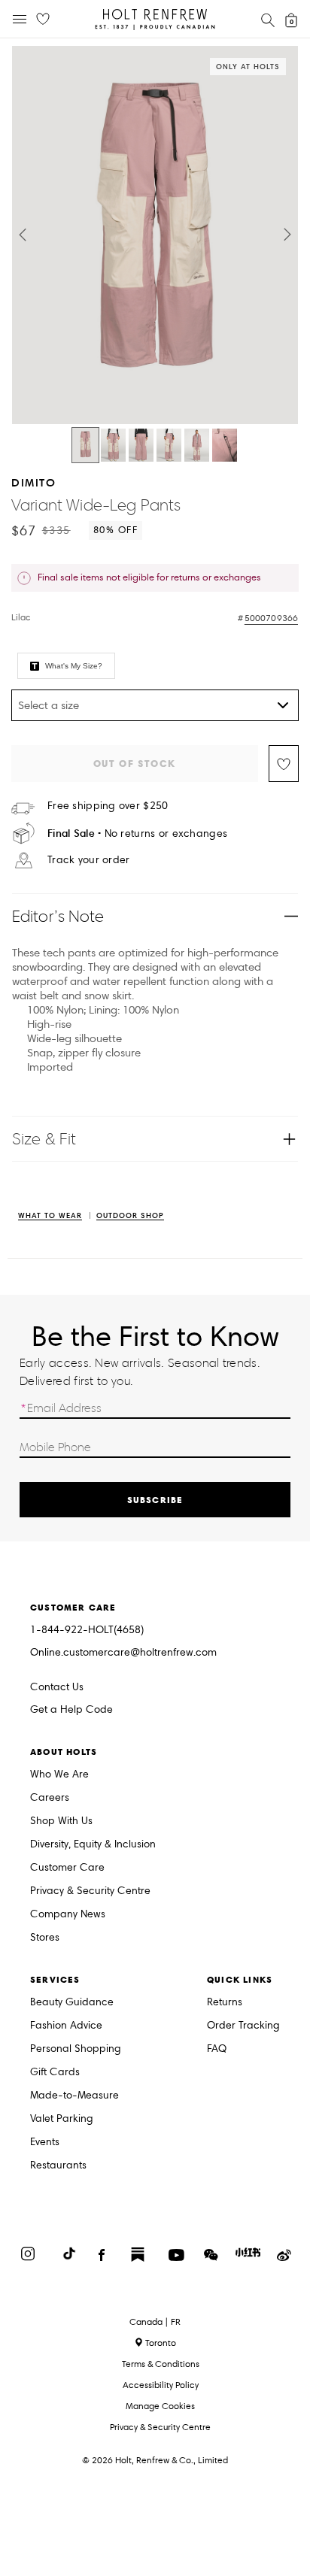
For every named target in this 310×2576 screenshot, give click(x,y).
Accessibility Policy (161, 2385)
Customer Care (67, 1868)
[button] (23, 235)
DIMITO (33, 482)
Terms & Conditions (161, 2364)
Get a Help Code (71, 1710)
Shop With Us (61, 1821)
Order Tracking (243, 2026)
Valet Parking (62, 2119)
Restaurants (58, 2166)
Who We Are (59, 1775)
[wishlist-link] (43, 20)
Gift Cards (55, 2073)
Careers (50, 1798)
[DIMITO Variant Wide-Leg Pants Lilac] (85, 445)
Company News (68, 1915)
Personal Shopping (76, 2049)
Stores (45, 1938)
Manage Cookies (160, 2406)
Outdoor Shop (130, 1216)
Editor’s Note (58, 916)
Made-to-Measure (74, 2096)
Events (45, 2143)
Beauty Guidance (72, 2003)
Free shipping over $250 (108, 806)
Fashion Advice (66, 2026)
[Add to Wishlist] (284, 764)
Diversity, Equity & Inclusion (93, 1845)
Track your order (88, 860)
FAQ (217, 2049)
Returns (225, 2003)
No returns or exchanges (137, 833)
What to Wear (50, 1216)
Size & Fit (44, 1139)
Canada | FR (155, 2322)
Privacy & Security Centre (90, 1891)
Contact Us (57, 1687)
